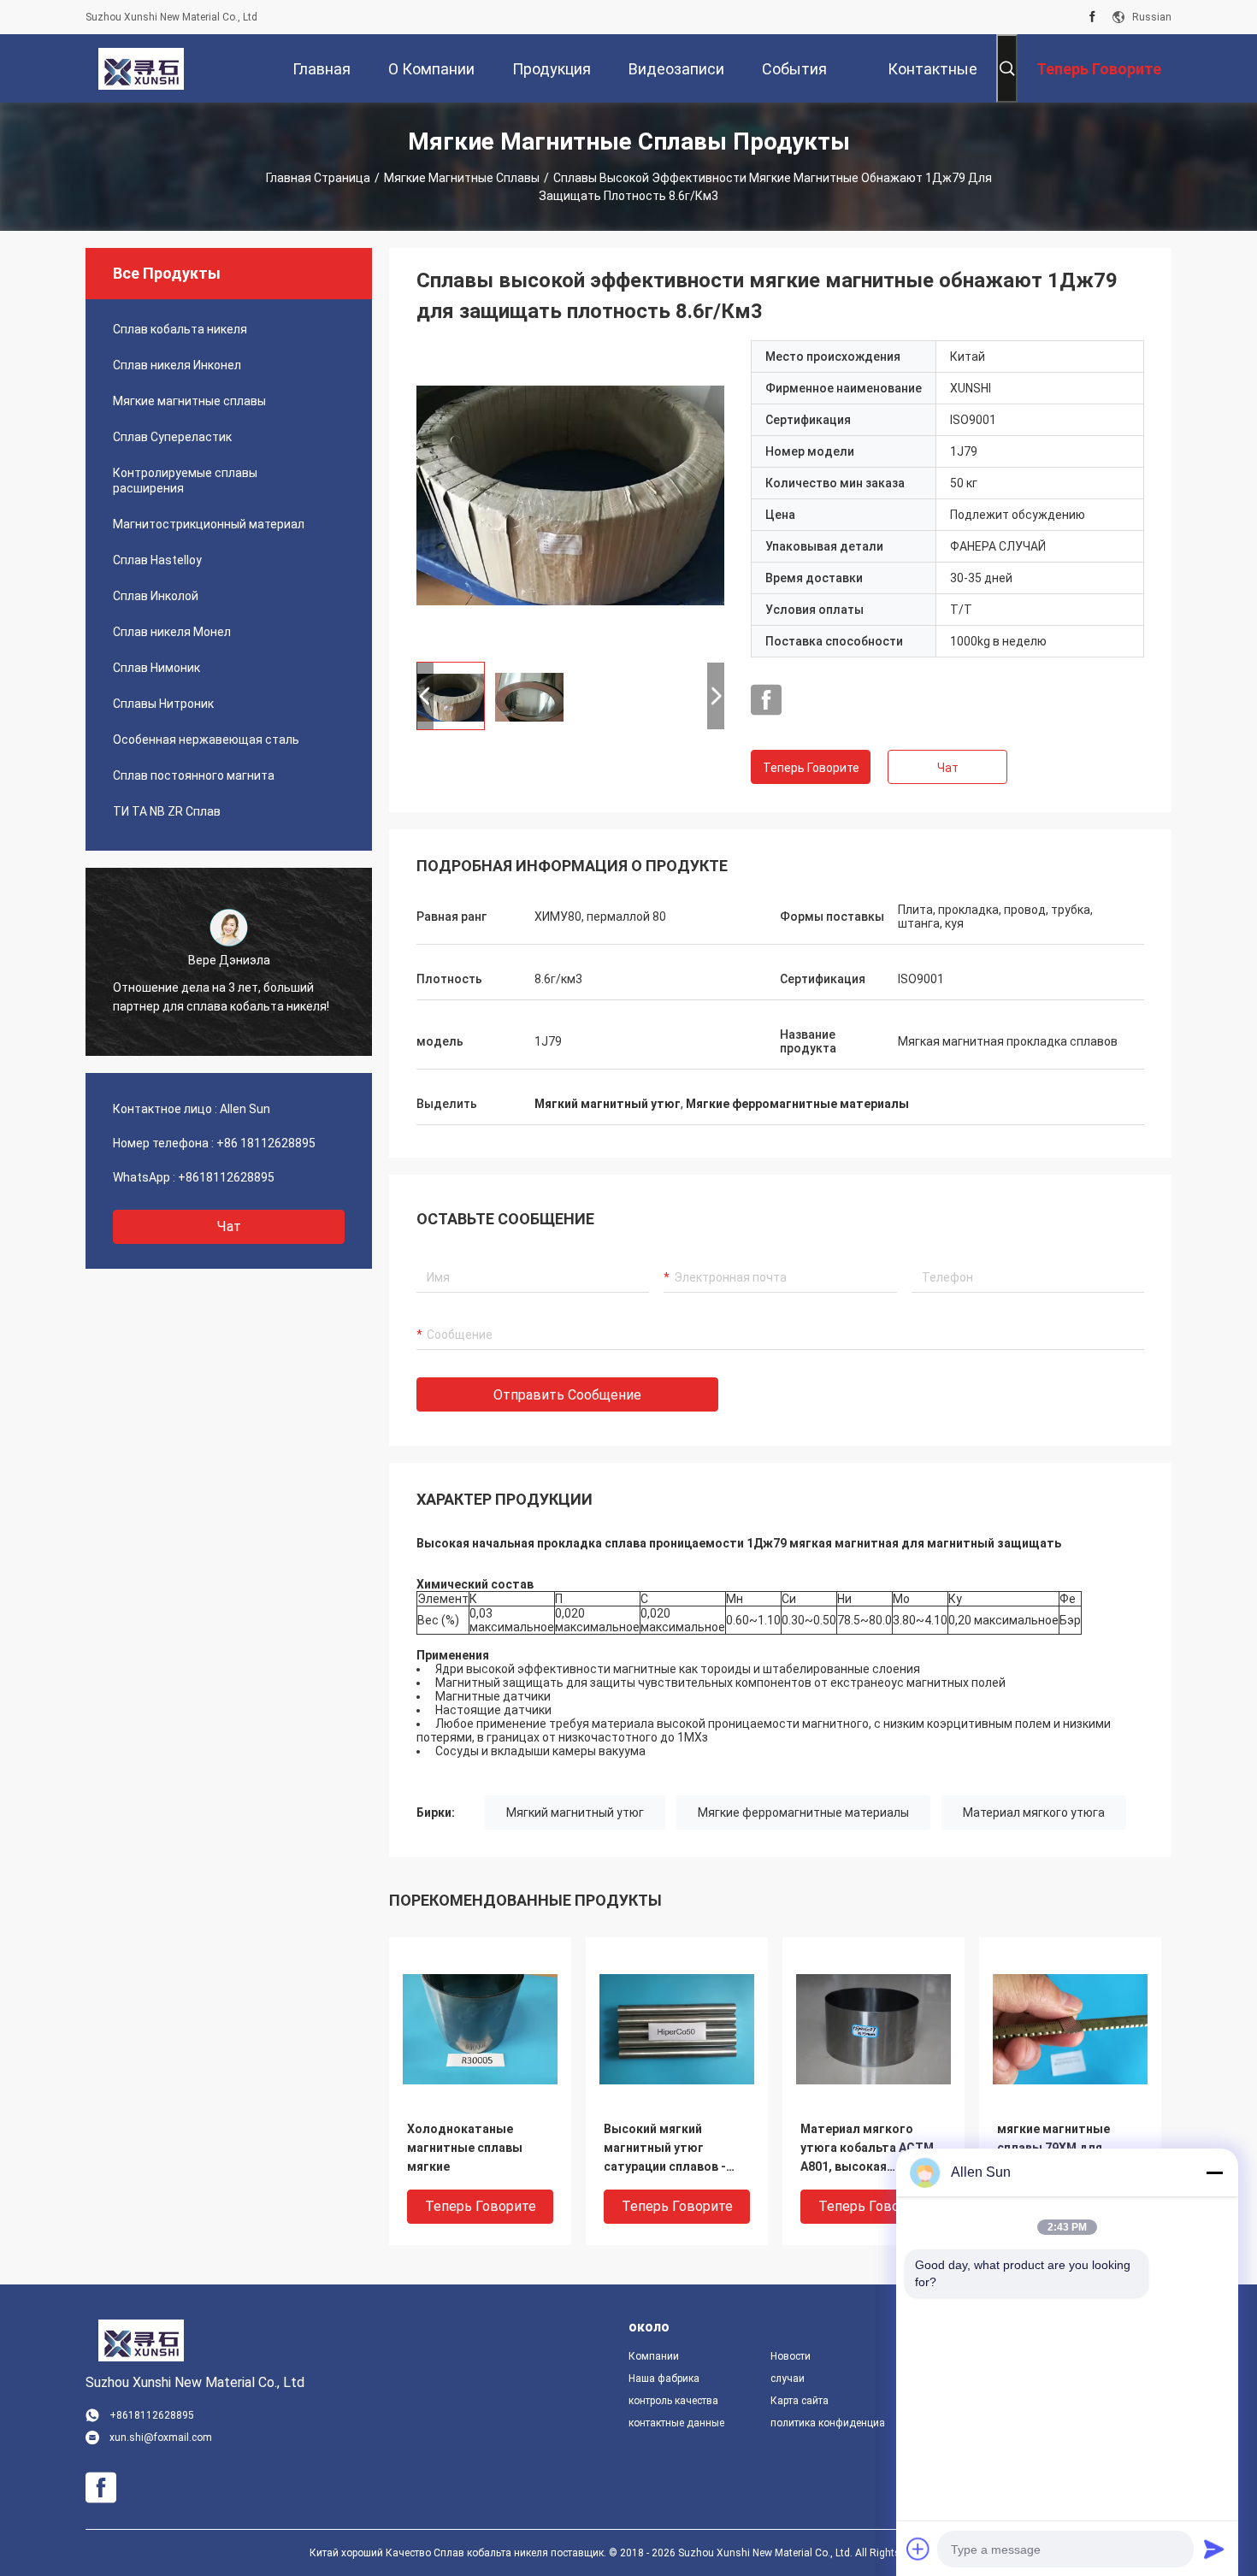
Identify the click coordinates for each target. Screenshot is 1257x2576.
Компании (654, 2356)
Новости (791, 2356)
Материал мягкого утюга (1034, 1813)
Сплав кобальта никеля (180, 329)
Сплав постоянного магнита (194, 775)
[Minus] (1214, 2172)
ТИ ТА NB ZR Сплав (167, 811)
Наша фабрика (664, 2379)
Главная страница (318, 178)
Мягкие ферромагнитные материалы (803, 1813)
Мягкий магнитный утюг (575, 1813)
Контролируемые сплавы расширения (185, 480)
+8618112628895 (226, 1177)
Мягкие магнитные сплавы (462, 178)
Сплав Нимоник (156, 668)
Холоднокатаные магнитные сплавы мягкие (465, 2148)
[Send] (1214, 2549)
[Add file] (918, 2549)
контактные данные (676, 2423)
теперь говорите (811, 768)
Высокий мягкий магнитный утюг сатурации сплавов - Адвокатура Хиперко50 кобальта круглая (673, 2149)
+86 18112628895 (266, 1143)
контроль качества (673, 2401)
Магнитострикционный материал (209, 524)
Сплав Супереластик (172, 437)
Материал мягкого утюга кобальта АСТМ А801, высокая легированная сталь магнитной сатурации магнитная (867, 2149)
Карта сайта (800, 2401)
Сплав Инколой (156, 596)
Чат (229, 1226)
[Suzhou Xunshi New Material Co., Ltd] (141, 68)
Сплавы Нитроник (163, 704)
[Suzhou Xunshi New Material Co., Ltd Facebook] (1092, 17)
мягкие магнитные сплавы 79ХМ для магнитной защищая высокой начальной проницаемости (1059, 2149)
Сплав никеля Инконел (177, 365)
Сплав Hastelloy (157, 560)
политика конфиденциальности (828, 2423)
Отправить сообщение (567, 1395)
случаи (788, 2379)
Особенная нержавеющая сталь (206, 740)
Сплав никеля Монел (172, 632)
